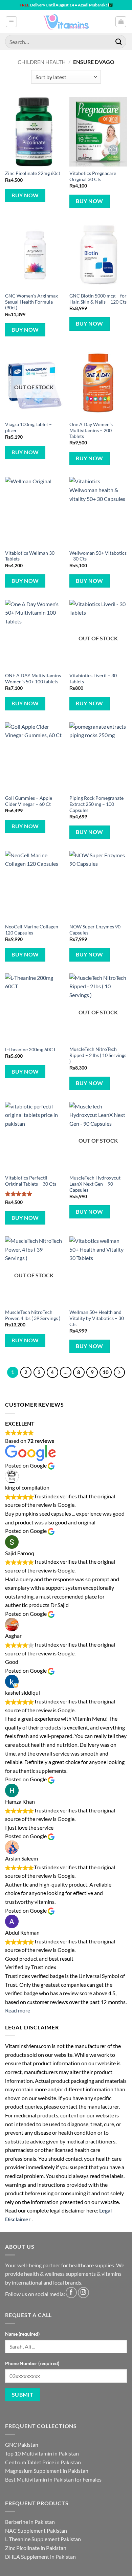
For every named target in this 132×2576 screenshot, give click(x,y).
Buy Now (25, 195)
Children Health (42, 62)
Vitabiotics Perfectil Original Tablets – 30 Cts (31, 1181)
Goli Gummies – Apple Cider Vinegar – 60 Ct (29, 801)
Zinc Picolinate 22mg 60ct (33, 173)
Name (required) (22, 2334)
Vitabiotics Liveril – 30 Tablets (93, 679)
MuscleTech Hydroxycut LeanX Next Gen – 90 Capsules (95, 1184)
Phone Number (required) (32, 2363)
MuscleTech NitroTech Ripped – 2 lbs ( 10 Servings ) (98, 1055)
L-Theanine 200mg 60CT (30, 1050)
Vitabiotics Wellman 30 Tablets (30, 556)
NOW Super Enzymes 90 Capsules (95, 930)
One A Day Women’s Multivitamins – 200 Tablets (91, 430)
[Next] (119, 1372)
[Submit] (119, 41)
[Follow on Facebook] (71, 2293)
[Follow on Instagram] (83, 2293)
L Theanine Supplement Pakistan (43, 2539)
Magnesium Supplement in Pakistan (47, 2471)
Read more (18, 2010)
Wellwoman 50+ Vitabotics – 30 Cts (98, 556)
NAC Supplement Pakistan (36, 2530)
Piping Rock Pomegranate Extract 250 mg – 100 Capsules (96, 804)
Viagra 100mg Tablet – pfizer (28, 427)
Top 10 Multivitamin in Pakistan (42, 2453)
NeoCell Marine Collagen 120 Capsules (32, 930)
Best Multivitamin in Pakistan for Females (53, 2479)
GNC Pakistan (22, 2445)
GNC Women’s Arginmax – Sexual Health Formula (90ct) (33, 302)
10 (106, 1372)
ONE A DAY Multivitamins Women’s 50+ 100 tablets (33, 679)
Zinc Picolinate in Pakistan (36, 2548)
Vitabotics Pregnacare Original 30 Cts (93, 176)
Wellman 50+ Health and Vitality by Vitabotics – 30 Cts (97, 1318)
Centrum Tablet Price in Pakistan (43, 2462)
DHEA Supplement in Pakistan (40, 2557)
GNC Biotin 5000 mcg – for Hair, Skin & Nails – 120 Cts (98, 299)
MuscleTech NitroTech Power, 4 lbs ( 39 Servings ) (33, 1315)
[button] (11, 22)
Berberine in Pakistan (30, 2522)
